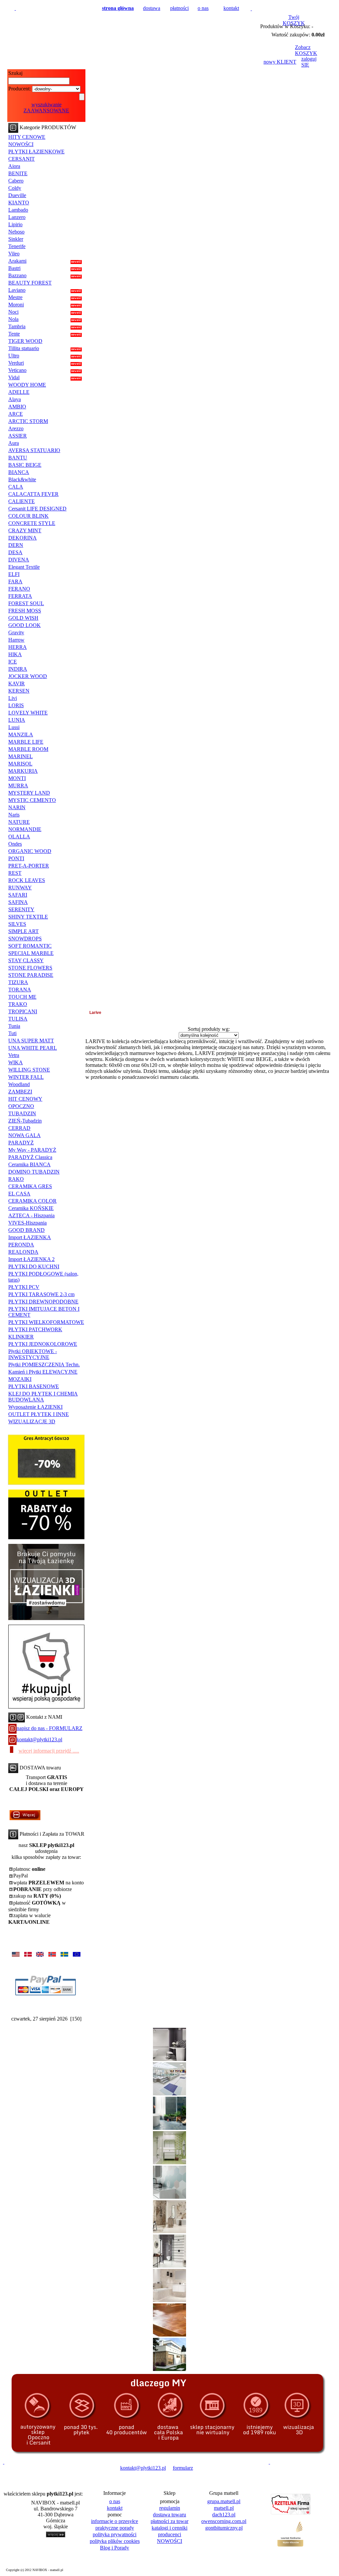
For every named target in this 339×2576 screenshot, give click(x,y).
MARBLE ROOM (28, 749)
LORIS (16, 705)
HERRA (18, 647)
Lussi (14, 727)
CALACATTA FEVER (33, 494)
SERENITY (21, 909)
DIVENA (19, 560)
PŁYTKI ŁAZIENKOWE (36, 152)
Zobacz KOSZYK (306, 50)
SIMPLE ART (24, 931)
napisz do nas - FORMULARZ (49, 1728)
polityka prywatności (115, 2534)
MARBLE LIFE (26, 742)
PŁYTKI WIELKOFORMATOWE (46, 1322)
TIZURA (18, 982)
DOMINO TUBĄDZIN (34, 1172)
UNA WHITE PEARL (33, 1048)
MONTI (17, 778)
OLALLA (19, 837)
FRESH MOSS (25, 611)
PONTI (16, 858)
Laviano (17, 290)
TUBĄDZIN (22, 1113)
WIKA (16, 1062)
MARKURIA (23, 771)
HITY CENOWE (27, 137)
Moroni (16, 305)
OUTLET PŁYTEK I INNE (39, 1414)
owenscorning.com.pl (224, 2521)
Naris (14, 815)
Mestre (15, 297)
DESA (15, 552)
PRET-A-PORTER (29, 866)
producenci (169, 2534)
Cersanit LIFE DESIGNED (37, 509)
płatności (179, 8)
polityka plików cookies (115, 2541)
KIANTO (19, 203)
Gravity (16, 632)
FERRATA (20, 596)
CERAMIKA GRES (30, 1186)
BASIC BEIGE (25, 465)
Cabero (16, 181)
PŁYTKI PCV (24, 1287)
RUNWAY (20, 888)
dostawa (152, 8)
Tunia (14, 1026)
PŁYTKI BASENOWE (34, 1386)
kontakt (231, 8)
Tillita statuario (24, 348)
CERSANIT (22, 159)
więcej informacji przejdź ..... (49, 1751)
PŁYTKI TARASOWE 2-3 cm (41, 1294)
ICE (13, 662)
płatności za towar (169, 2521)
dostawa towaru (169, 2515)
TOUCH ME (22, 997)
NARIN (17, 807)
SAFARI (18, 895)
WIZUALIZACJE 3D (32, 1421)
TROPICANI (23, 1011)
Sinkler (16, 239)
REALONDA (23, 1252)
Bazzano (17, 275)
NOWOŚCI (21, 144)
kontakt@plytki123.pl (39, 1739)
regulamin (170, 2508)
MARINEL (21, 756)
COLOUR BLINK (28, 516)
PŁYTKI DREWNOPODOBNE (43, 1302)
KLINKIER (21, 1337)
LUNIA (17, 720)
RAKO (16, 1179)
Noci (13, 312)
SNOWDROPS (25, 939)
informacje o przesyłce (115, 2521)
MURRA (18, 786)
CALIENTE (22, 501)
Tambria (17, 326)
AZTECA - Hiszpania (31, 1215)
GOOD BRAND (26, 1230)
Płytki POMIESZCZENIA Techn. (44, 1365)
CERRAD (19, 1128)
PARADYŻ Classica (30, 1157)
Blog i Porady (115, 2548)
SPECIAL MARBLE (31, 953)
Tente (14, 334)
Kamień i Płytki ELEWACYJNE (43, 1372)
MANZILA (21, 735)
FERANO (19, 589)
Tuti (12, 1033)
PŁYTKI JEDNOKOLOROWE (43, 1344)
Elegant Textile (24, 567)
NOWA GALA (24, 1135)
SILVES (17, 924)
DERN (16, 545)
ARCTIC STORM (28, 421)
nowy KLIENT (280, 62)
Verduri (16, 363)
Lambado (18, 210)
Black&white (22, 479)
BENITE (18, 173)
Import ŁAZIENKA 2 (31, 1259)
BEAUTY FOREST (30, 283)
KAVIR (17, 683)
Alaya (15, 399)
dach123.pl (224, 2515)
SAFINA (18, 902)
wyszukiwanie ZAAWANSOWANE (46, 107)
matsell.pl (224, 2508)
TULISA (18, 1019)
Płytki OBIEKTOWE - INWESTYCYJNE (33, 1354)
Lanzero (17, 217)
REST (15, 873)
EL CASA (19, 1194)
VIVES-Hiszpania (27, 1223)
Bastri (14, 268)
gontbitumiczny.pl (224, 2528)
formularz (183, 2468)
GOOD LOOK (24, 625)
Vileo (14, 254)
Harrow (16, 640)
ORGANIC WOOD (30, 851)
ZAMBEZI (20, 1092)
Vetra (14, 1055)
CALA (16, 487)
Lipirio (15, 224)
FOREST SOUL (26, 603)
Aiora (14, 166)
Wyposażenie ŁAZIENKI (35, 1407)
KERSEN (19, 691)
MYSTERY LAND (29, 793)
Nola (13, 319)
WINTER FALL (26, 1077)
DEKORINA (23, 538)
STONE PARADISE (31, 975)
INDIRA (18, 669)
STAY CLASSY (26, 960)
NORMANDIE (25, 829)
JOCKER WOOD (28, 676)
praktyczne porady (115, 2528)
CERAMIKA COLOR (32, 1201)
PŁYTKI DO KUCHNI (34, 1266)
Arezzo (16, 428)
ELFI (14, 574)
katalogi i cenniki (169, 2528)
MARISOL (20, 764)
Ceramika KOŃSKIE (31, 1208)
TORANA (20, 990)
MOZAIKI (20, 1379)
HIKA (15, 654)
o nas (203, 8)
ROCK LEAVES (27, 880)
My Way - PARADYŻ (32, 1150)
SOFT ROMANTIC (30, 946)
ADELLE (19, 392)
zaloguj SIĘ (309, 62)
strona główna (118, 8)
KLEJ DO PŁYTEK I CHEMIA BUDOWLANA (43, 1397)
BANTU (18, 458)
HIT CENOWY (25, 1099)
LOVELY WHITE (28, 713)
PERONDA (21, 1245)
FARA (15, 581)
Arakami (17, 261)
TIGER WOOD (25, 341)
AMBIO (17, 407)
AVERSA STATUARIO (34, 450)
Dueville (17, 195)
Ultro (14, 356)
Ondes (15, 844)
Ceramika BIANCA (29, 1164)
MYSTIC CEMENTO (32, 800)
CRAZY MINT (25, 530)
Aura (14, 443)
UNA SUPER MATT (31, 1041)
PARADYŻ (21, 1143)
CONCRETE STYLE (32, 523)
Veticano (17, 370)
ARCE (16, 414)
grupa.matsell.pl (224, 2501)
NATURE (19, 822)
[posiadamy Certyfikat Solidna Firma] (35, 2468)
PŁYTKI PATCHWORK (35, 1329)
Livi (13, 698)
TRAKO (18, 1004)
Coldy (15, 188)
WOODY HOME (27, 385)
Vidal (14, 377)
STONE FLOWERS (30, 968)
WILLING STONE (29, 1070)
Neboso (16, 232)
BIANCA (19, 472)
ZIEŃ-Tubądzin (25, 1121)
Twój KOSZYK (294, 20)
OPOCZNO (21, 1106)
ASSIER (18, 436)
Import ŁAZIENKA (30, 1237)
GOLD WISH (23, 618)
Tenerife (17, 246)
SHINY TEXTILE (28, 917)
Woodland (19, 1084)
